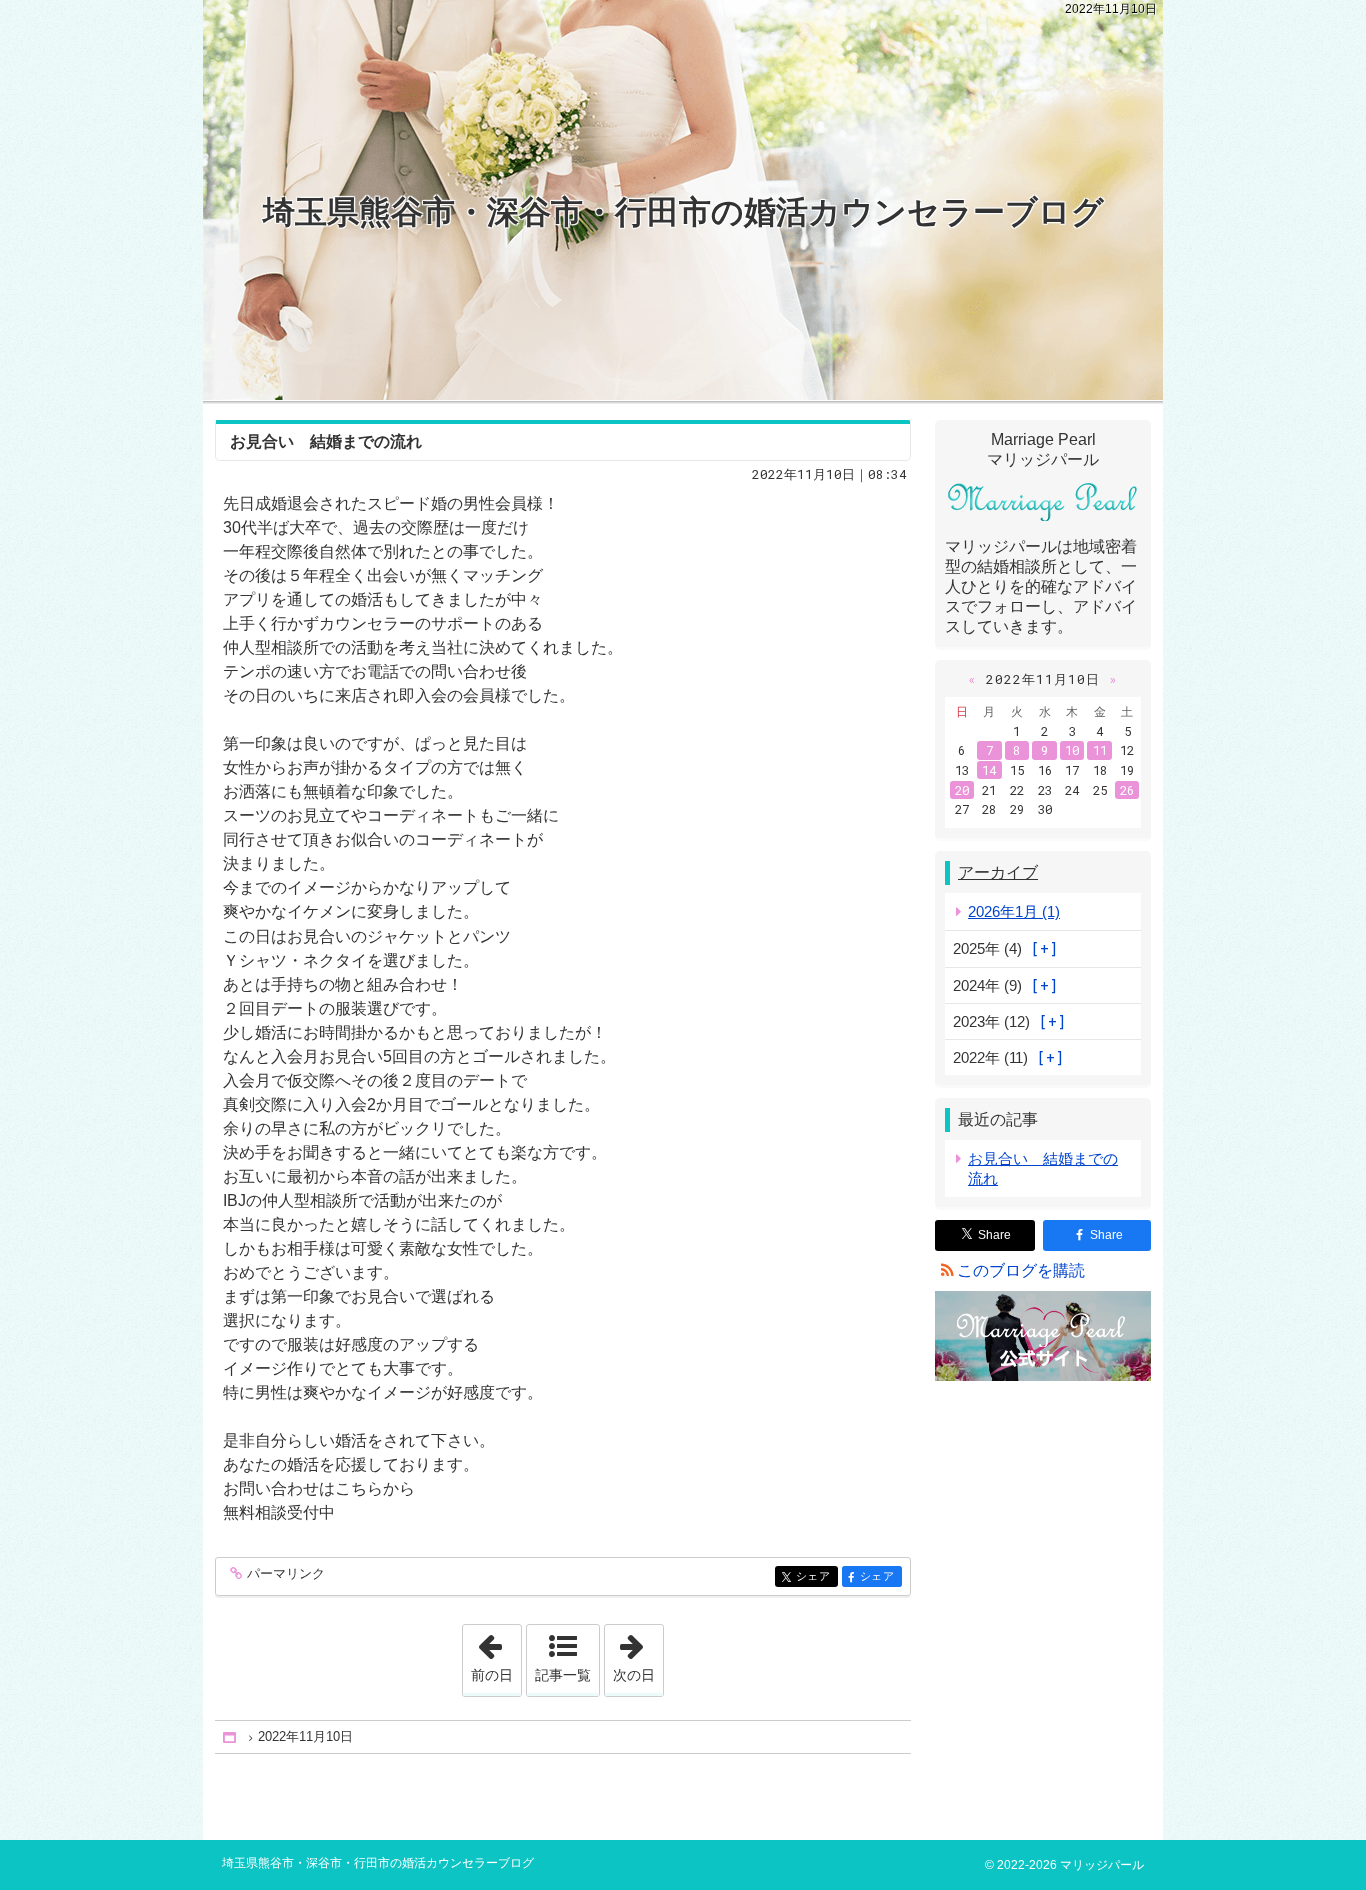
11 (1100, 750)
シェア (817, 1576)
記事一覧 (563, 1675)
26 (1127, 790)
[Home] (231, 1737)
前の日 (496, 1654)
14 (989, 770)
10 (1072, 750)
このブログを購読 (1021, 1270)
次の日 (638, 1654)
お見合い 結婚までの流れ (326, 441)
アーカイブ (998, 872)
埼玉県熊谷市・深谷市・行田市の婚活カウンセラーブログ (683, 212)
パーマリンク (286, 1574)
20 (962, 790)
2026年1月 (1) (1014, 911)
